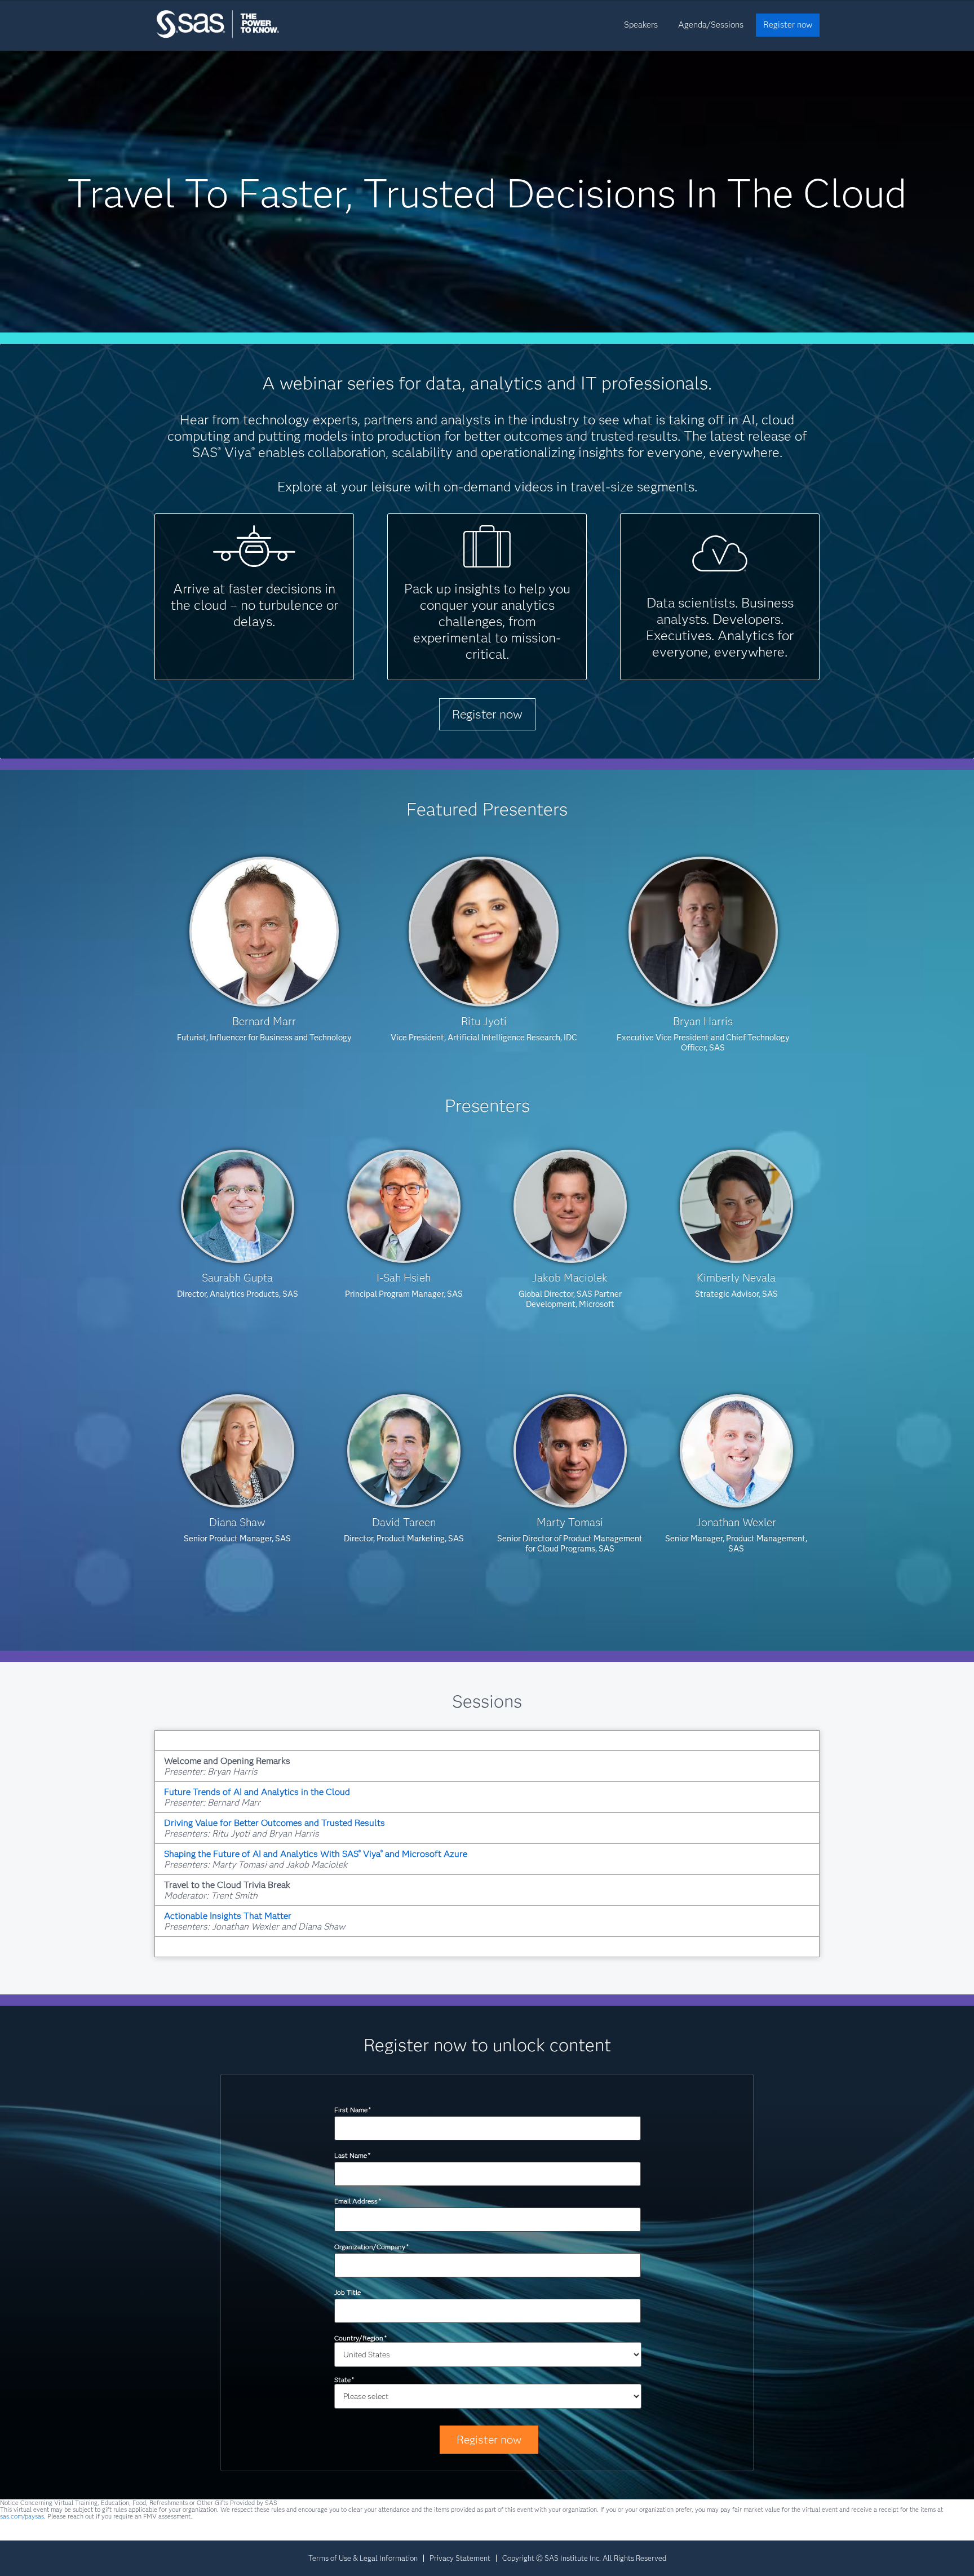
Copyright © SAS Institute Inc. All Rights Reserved (584, 2558)
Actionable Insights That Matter (228, 1916)
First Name (353, 2110)
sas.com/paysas (22, 2516)
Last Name (352, 2155)
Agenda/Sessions (711, 25)
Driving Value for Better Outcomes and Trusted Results (275, 1823)
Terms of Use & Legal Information (363, 2558)
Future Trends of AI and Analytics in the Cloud (257, 1792)
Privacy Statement (460, 2558)
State (344, 2380)
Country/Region (360, 2338)
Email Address (358, 2201)
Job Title (347, 2292)
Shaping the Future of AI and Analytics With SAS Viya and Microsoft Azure (316, 1854)
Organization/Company (371, 2247)
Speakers (641, 25)
